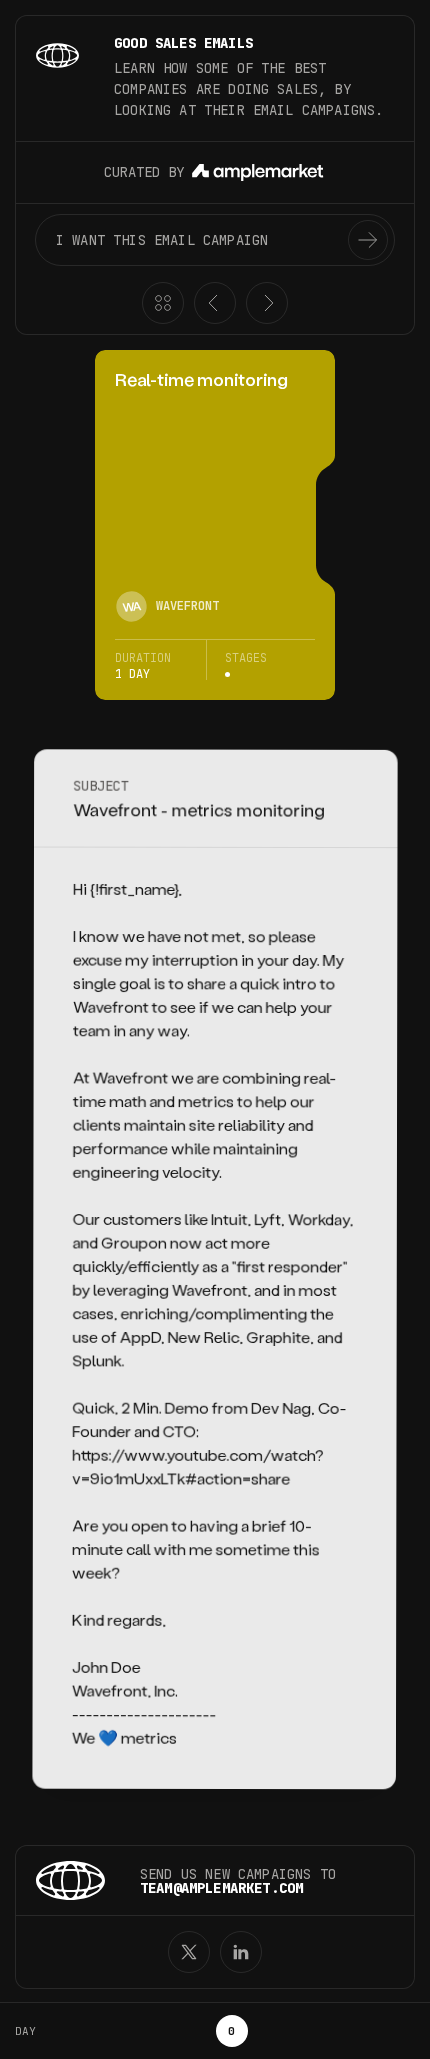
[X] (189, 1952)
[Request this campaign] (368, 240)
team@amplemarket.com (221, 1888)
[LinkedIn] (241, 1952)
